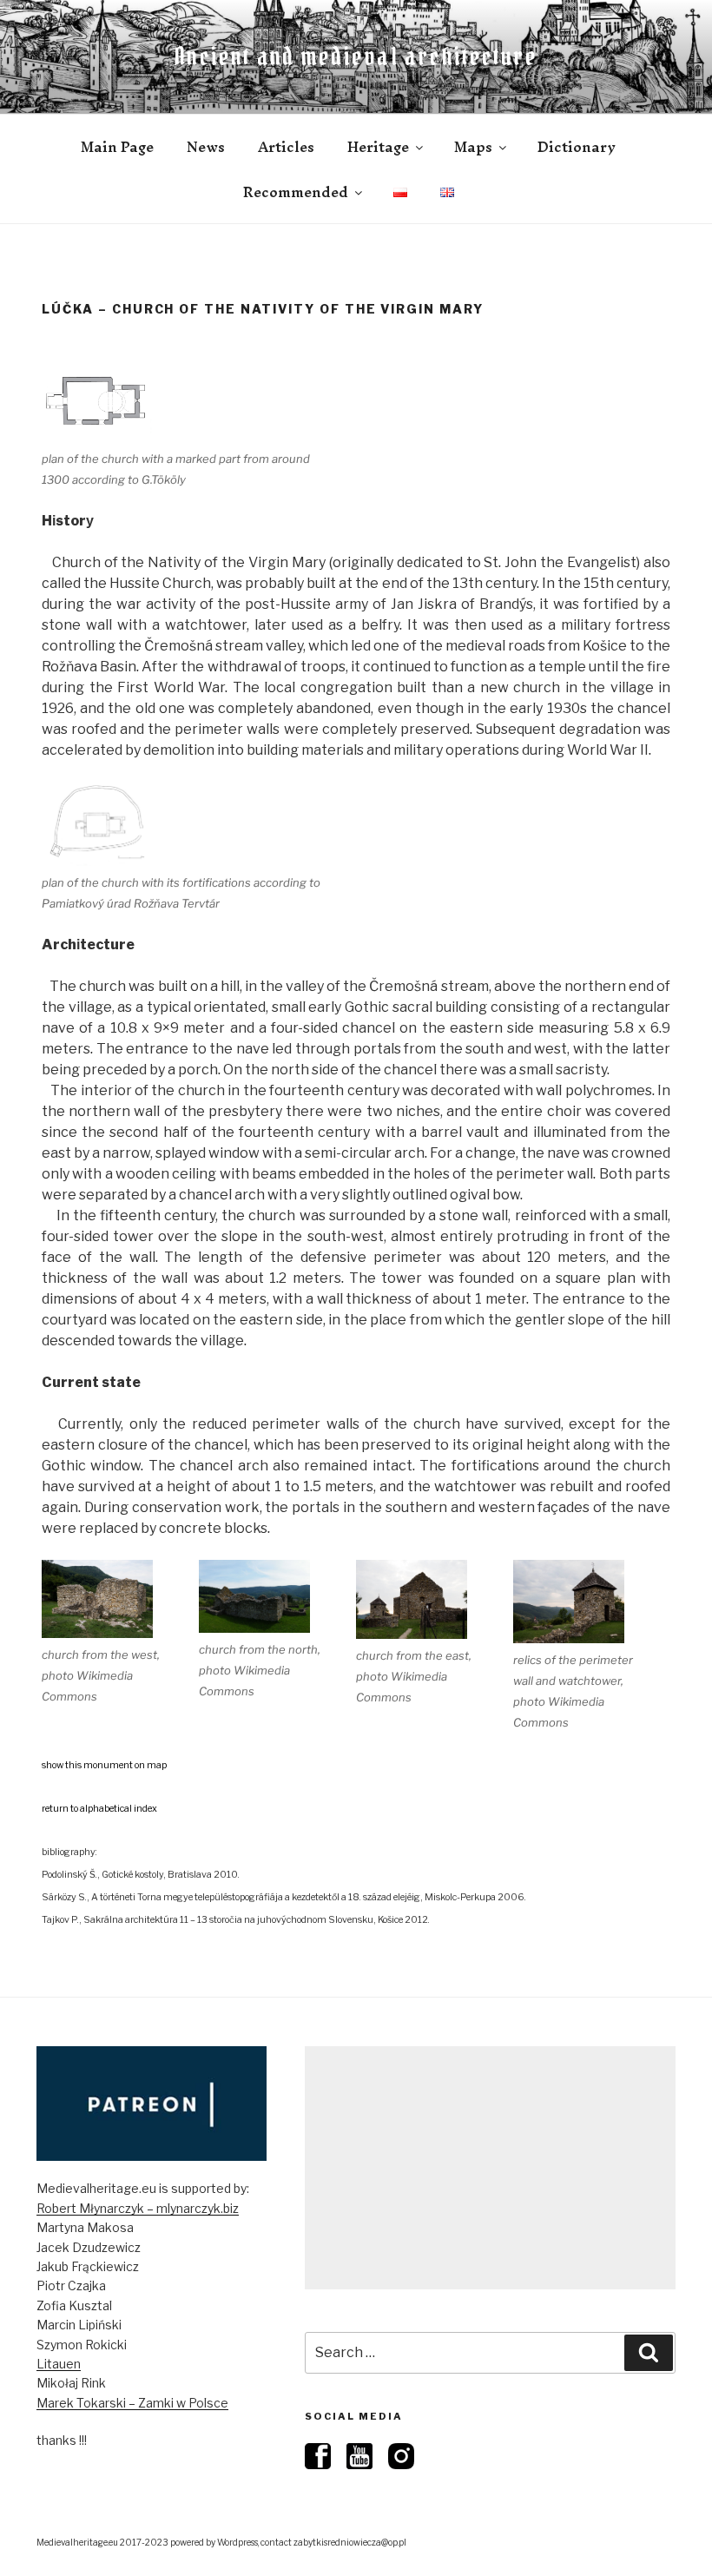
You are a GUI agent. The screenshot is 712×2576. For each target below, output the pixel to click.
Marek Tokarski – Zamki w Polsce (132, 2403)
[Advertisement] (490, 2168)
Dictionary (577, 147)
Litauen (59, 2364)
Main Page (117, 147)
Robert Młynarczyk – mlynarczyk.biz (138, 2208)
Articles (286, 147)
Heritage (378, 147)
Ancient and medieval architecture (356, 56)
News (206, 147)
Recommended (296, 192)
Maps (473, 147)
